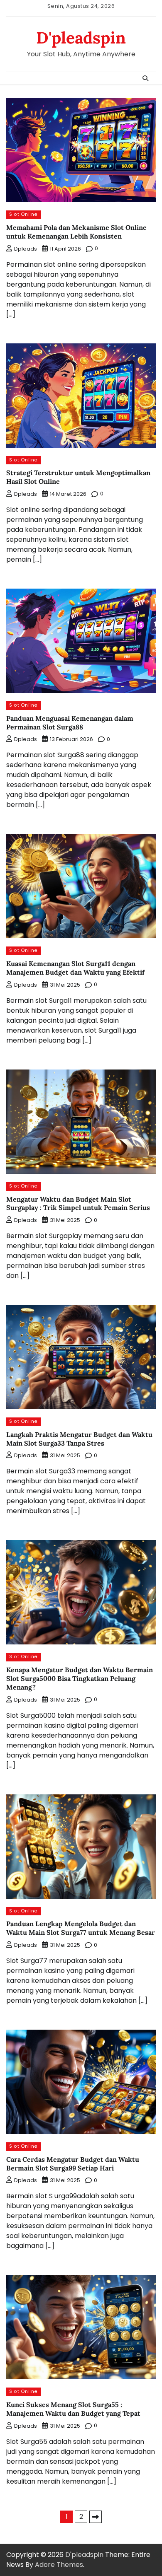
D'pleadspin (81, 38)
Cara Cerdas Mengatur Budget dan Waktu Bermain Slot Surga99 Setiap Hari (73, 2164)
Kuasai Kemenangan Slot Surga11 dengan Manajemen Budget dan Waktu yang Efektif (75, 968)
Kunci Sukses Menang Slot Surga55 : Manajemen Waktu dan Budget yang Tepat (73, 2409)
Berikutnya (96, 2517)
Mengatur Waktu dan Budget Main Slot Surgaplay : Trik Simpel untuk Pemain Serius (78, 1204)
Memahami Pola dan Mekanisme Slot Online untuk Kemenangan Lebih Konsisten (76, 232)
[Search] (145, 78)
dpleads (26, 249)
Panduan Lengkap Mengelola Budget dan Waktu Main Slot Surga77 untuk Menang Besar (81, 1928)
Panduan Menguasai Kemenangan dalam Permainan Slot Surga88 (70, 723)
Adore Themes (59, 2565)
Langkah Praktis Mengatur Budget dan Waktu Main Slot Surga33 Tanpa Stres (79, 1439)
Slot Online (23, 214)
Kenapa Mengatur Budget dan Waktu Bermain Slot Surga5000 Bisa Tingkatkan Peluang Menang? (80, 1678)
